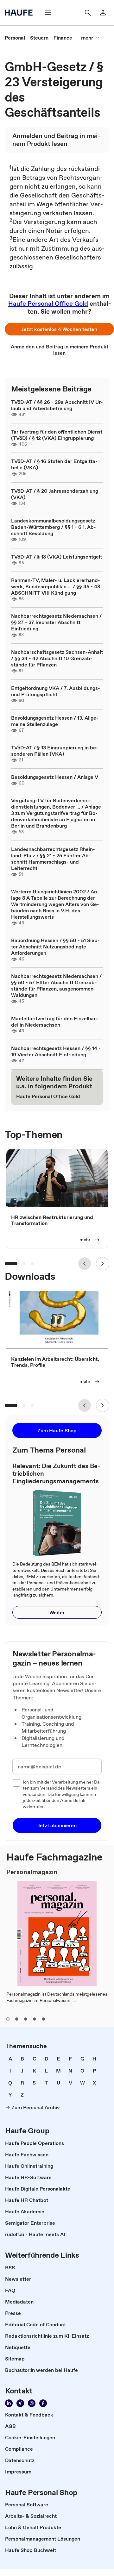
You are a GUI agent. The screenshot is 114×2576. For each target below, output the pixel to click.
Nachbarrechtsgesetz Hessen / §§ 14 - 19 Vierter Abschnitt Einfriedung (56, 1051)
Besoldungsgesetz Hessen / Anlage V (55, 777)
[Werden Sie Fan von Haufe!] (43, 2403)
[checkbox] (16, 1783)
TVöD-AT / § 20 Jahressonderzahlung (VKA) (55, 494)
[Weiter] (103, 1264)
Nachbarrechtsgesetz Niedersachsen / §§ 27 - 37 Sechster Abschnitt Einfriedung (56, 622)
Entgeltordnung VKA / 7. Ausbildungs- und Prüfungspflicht (56, 691)
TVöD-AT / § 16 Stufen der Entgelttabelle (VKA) (54, 464)
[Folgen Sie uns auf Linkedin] (9, 2403)
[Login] (103, 13)
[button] (59, 329)
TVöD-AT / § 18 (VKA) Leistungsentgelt (57, 557)
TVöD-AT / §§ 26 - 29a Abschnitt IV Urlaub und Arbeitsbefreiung (57, 405)
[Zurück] (85, 1264)
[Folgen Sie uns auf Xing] (20, 2403)
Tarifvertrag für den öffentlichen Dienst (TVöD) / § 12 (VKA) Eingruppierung (57, 435)
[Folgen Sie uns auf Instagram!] (32, 2403)
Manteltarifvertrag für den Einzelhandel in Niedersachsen (55, 1022)
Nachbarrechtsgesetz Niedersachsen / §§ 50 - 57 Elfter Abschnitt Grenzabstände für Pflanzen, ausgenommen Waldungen (56, 985)
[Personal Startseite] (21, 13)
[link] (15, 38)
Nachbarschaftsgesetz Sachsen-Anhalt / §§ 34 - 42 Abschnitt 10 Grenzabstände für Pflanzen (57, 658)
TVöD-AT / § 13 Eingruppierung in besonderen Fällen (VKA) (55, 751)
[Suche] (88, 13)
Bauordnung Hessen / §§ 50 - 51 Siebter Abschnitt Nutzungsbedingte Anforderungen (55, 947)
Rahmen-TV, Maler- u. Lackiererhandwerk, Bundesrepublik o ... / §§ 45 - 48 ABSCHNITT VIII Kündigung (56, 586)
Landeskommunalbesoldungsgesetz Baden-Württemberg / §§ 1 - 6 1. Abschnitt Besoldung (54, 527)
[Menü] (48, 13)
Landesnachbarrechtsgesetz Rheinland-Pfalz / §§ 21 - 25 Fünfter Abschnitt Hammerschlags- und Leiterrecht (53, 859)
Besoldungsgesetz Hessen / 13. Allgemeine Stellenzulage (55, 721)
